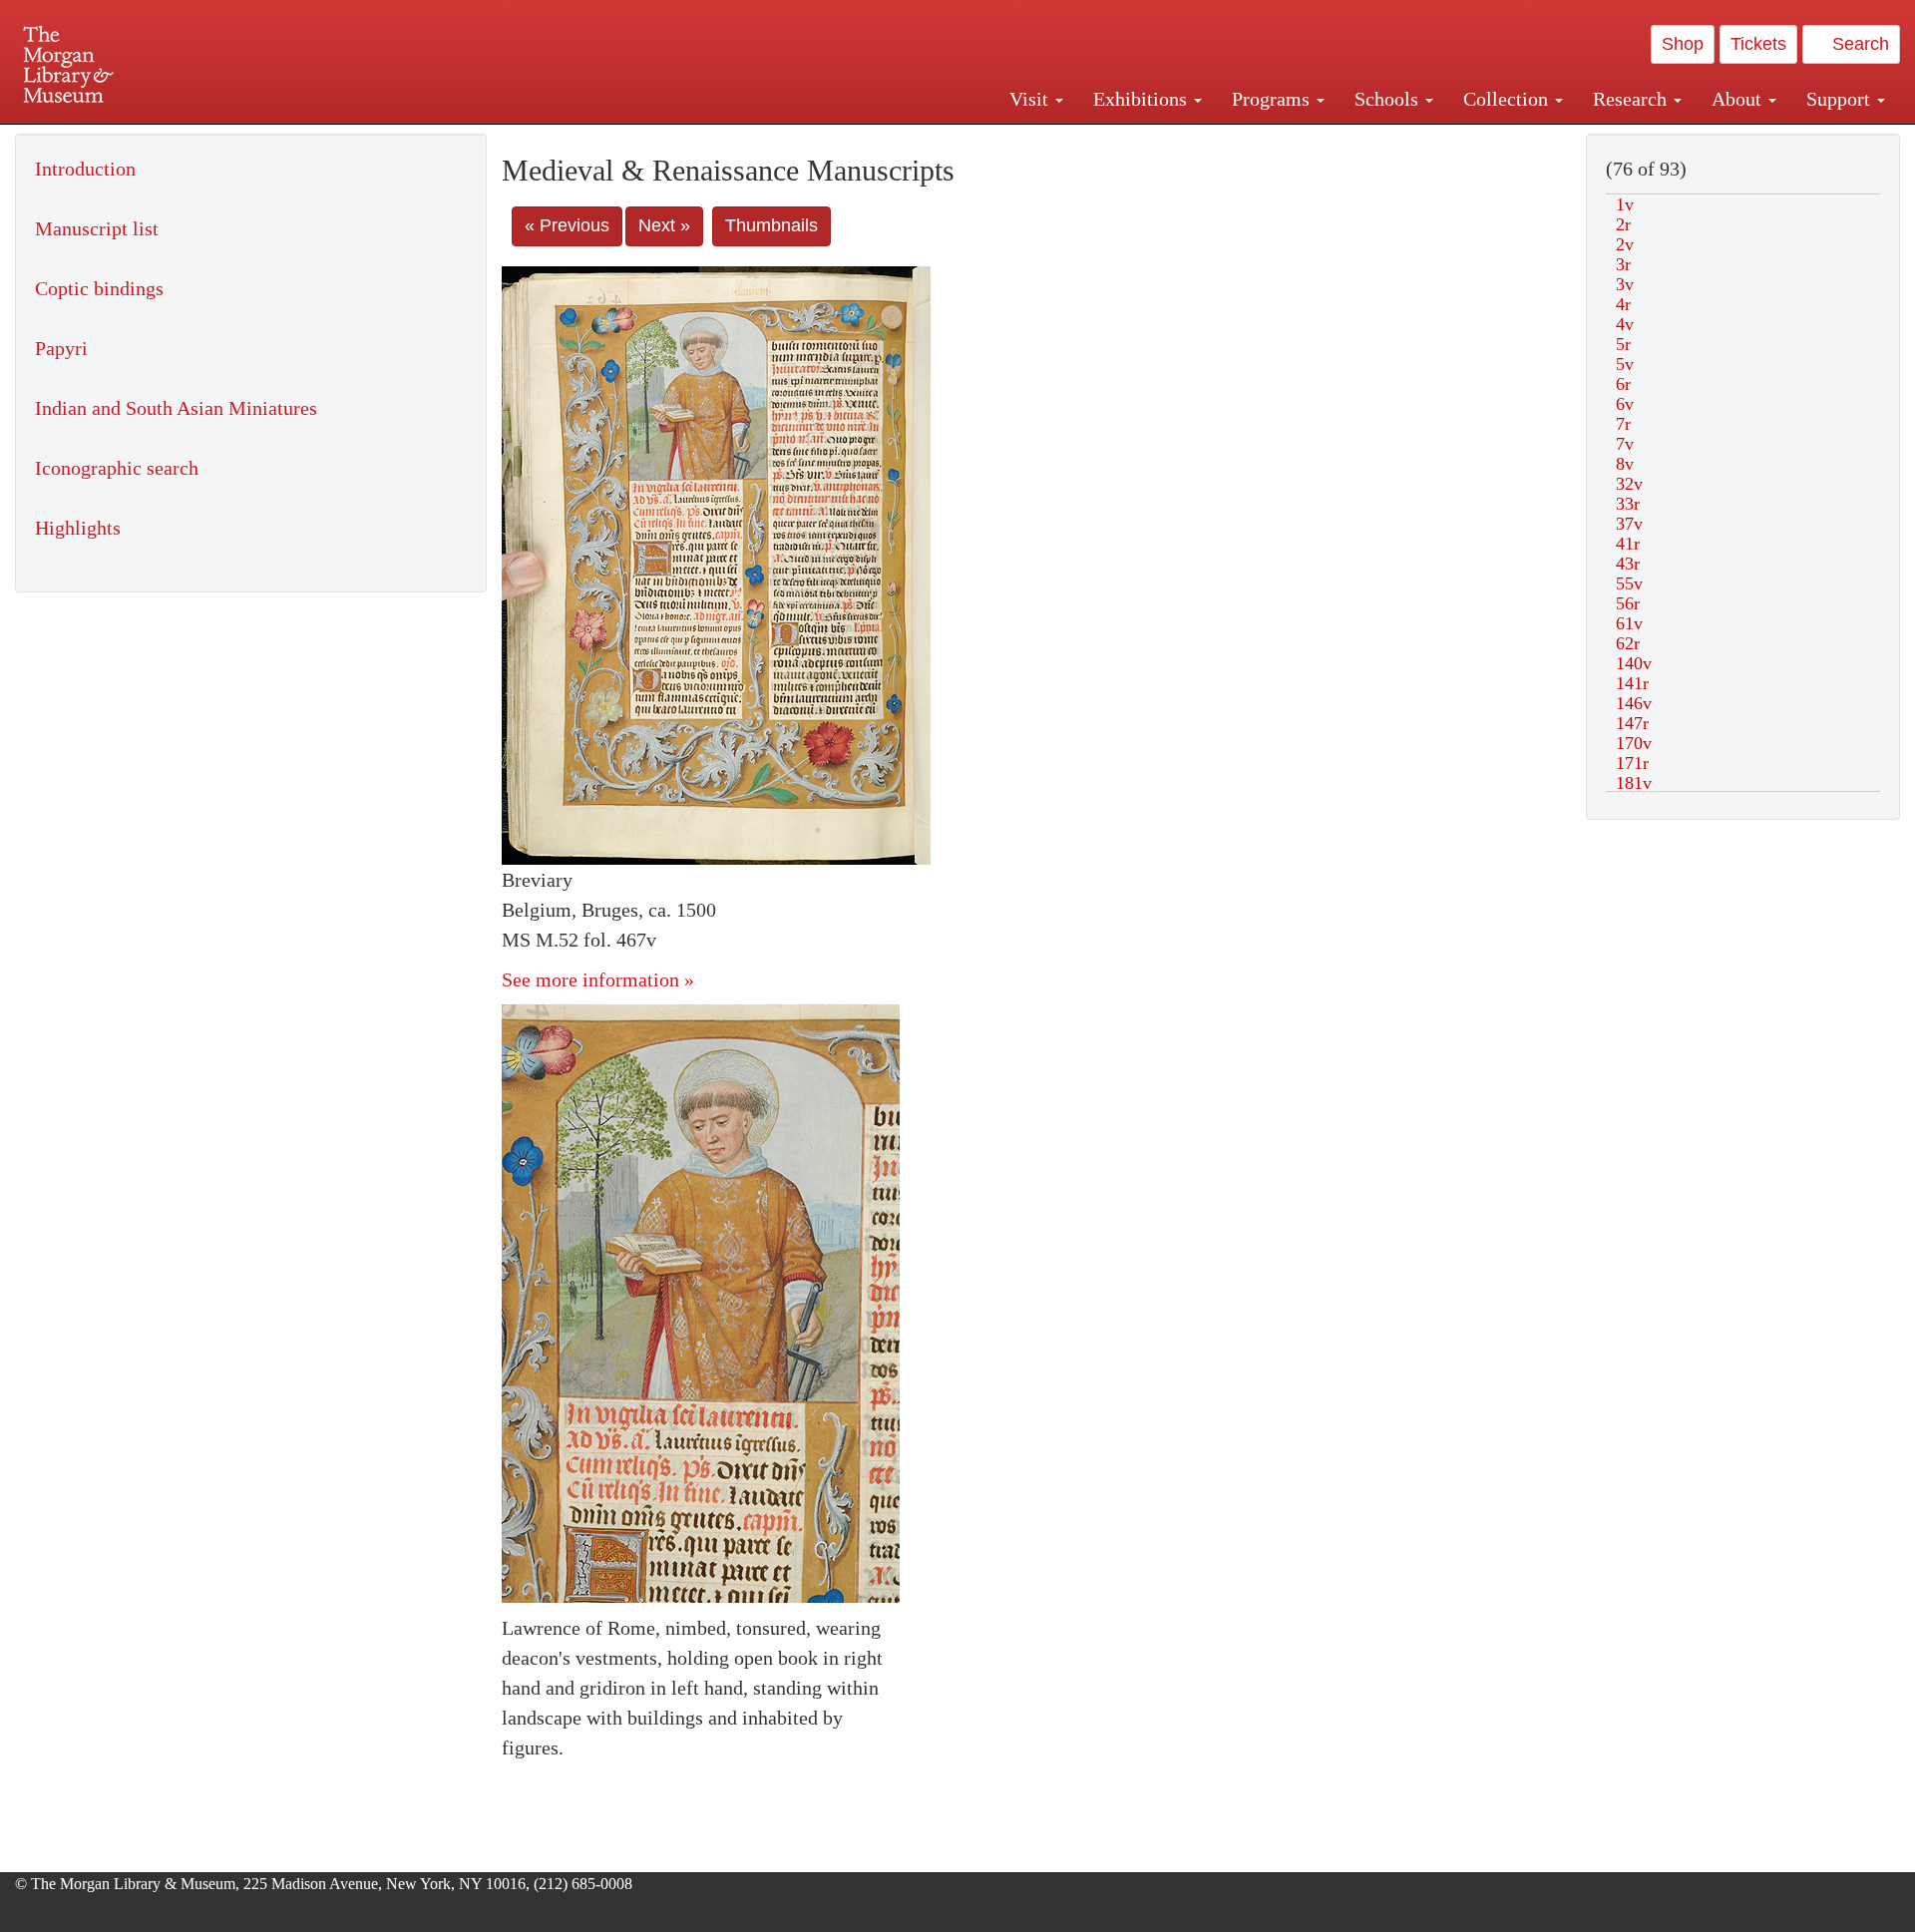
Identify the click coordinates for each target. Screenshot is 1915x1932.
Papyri (61, 348)
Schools (1389, 99)
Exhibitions (1143, 99)
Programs (1273, 99)
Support (1841, 99)
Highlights (78, 528)
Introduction (85, 169)
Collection (1508, 99)
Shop (1683, 44)
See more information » (598, 979)
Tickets (1758, 44)
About (1739, 99)
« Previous (567, 225)
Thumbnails (771, 225)
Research (1632, 99)
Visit (1031, 99)
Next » (664, 225)
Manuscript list (97, 228)
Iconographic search (117, 468)
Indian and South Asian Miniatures (176, 408)
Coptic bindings (99, 288)
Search (1858, 44)
